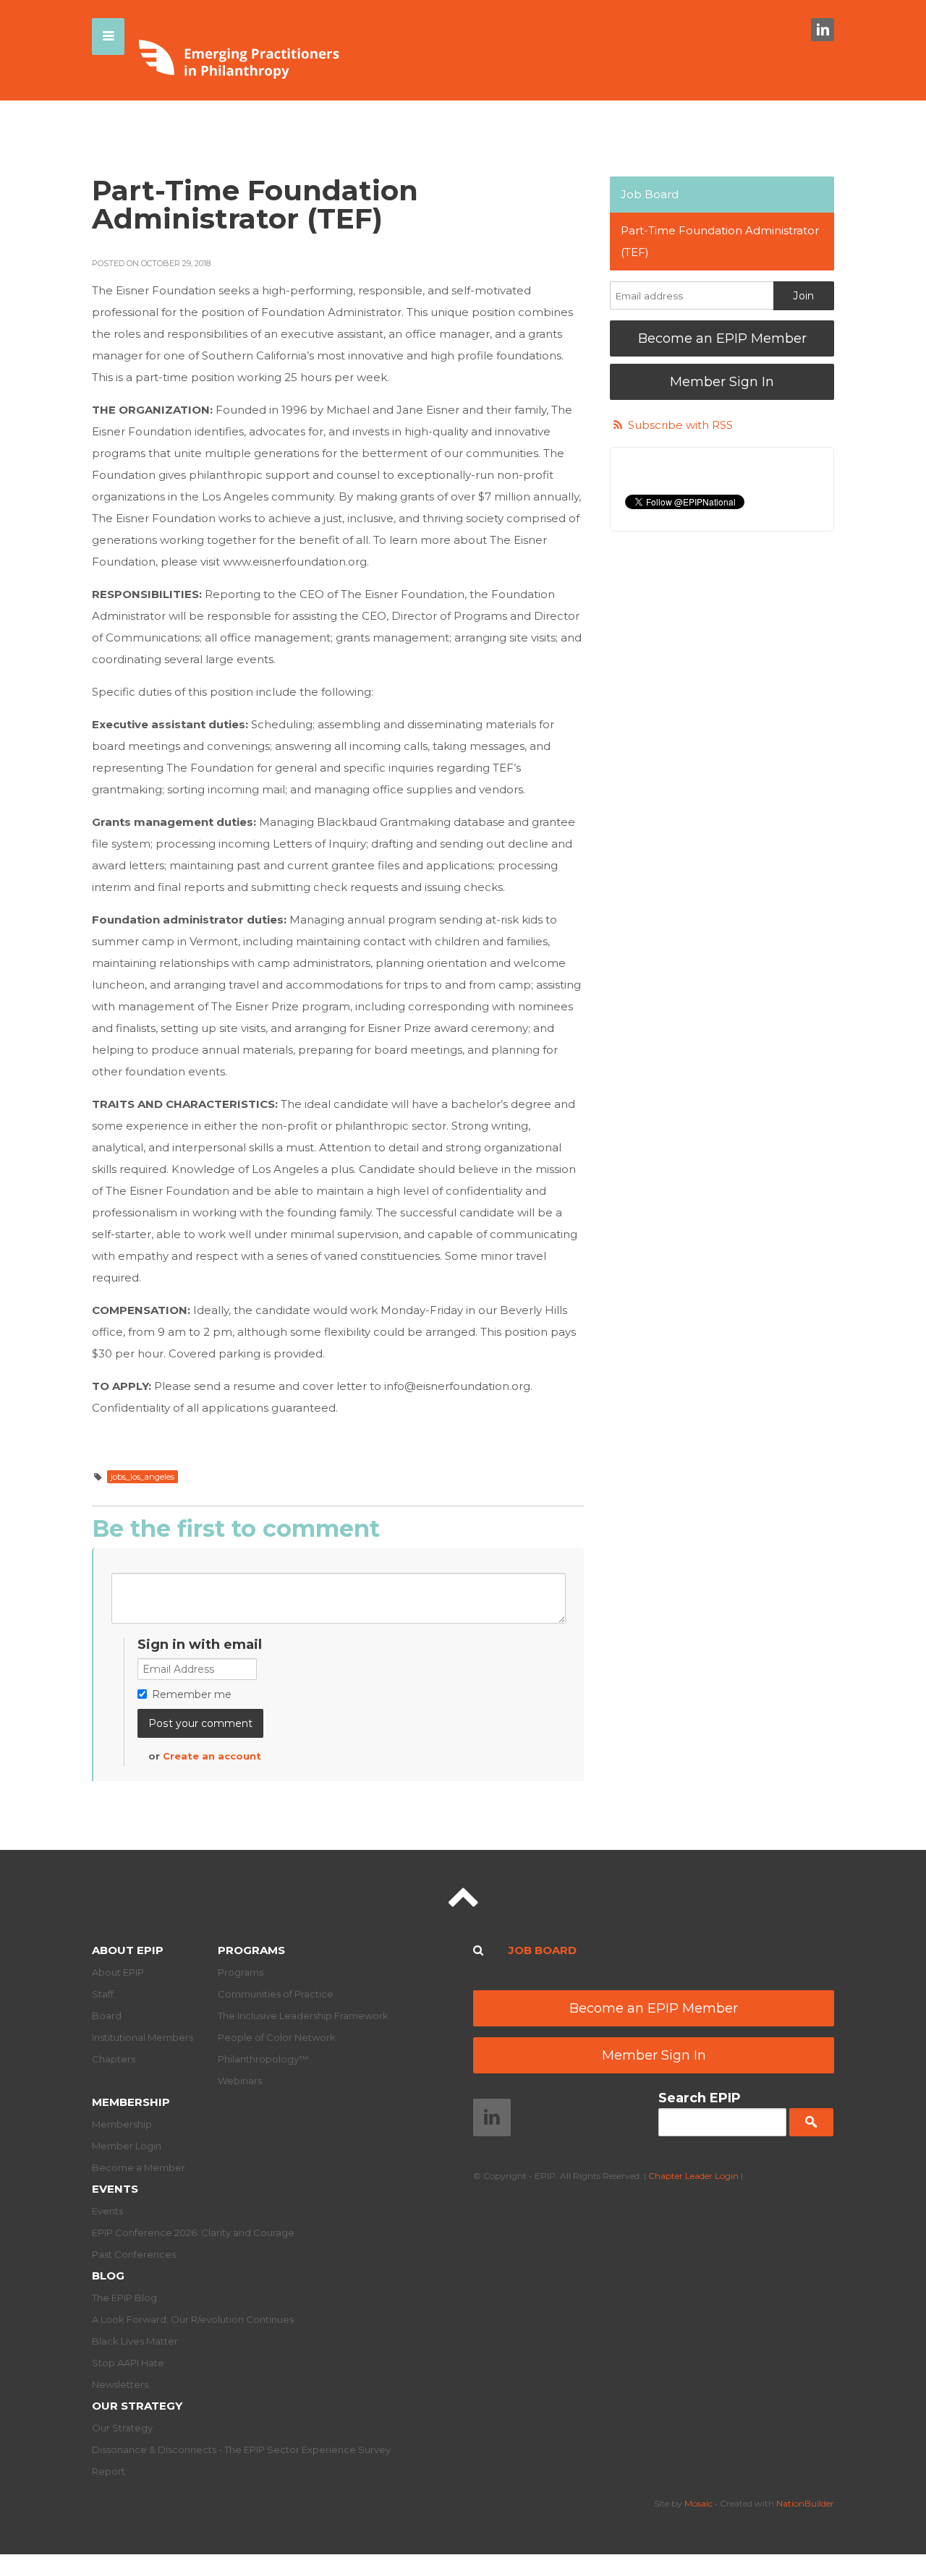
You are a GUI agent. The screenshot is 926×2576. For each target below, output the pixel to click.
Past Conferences (134, 2254)
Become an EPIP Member (722, 338)
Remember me (192, 1694)
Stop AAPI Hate (128, 2363)
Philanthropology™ (263, 2059)
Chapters (114, 2059)
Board (107, 2016)
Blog (108, 2276)
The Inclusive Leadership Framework (303, 2016)
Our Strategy (137, 2406)
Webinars (240, 2081)
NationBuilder (805, 2503)
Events (115, 2189)
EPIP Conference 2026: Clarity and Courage (193, 2232)
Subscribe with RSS (680, 425)
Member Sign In (722, 382)
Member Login (127, 2146)
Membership (131, 2102)
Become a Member (139, 2167)
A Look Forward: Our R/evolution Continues (193, 2319)
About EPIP (128, 1950)
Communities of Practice (276, 1994)
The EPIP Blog (124, 2298)
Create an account (212, 1756)
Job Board (650, 194)
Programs (251, 1950)
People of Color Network (277, 2037)
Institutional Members (143, 2037)
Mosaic (698, 2503)
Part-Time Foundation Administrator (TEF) (720, 241)
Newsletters (120, 2384)
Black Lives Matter (135, 2341)
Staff (103, 1994)
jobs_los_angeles (143, 1477)
